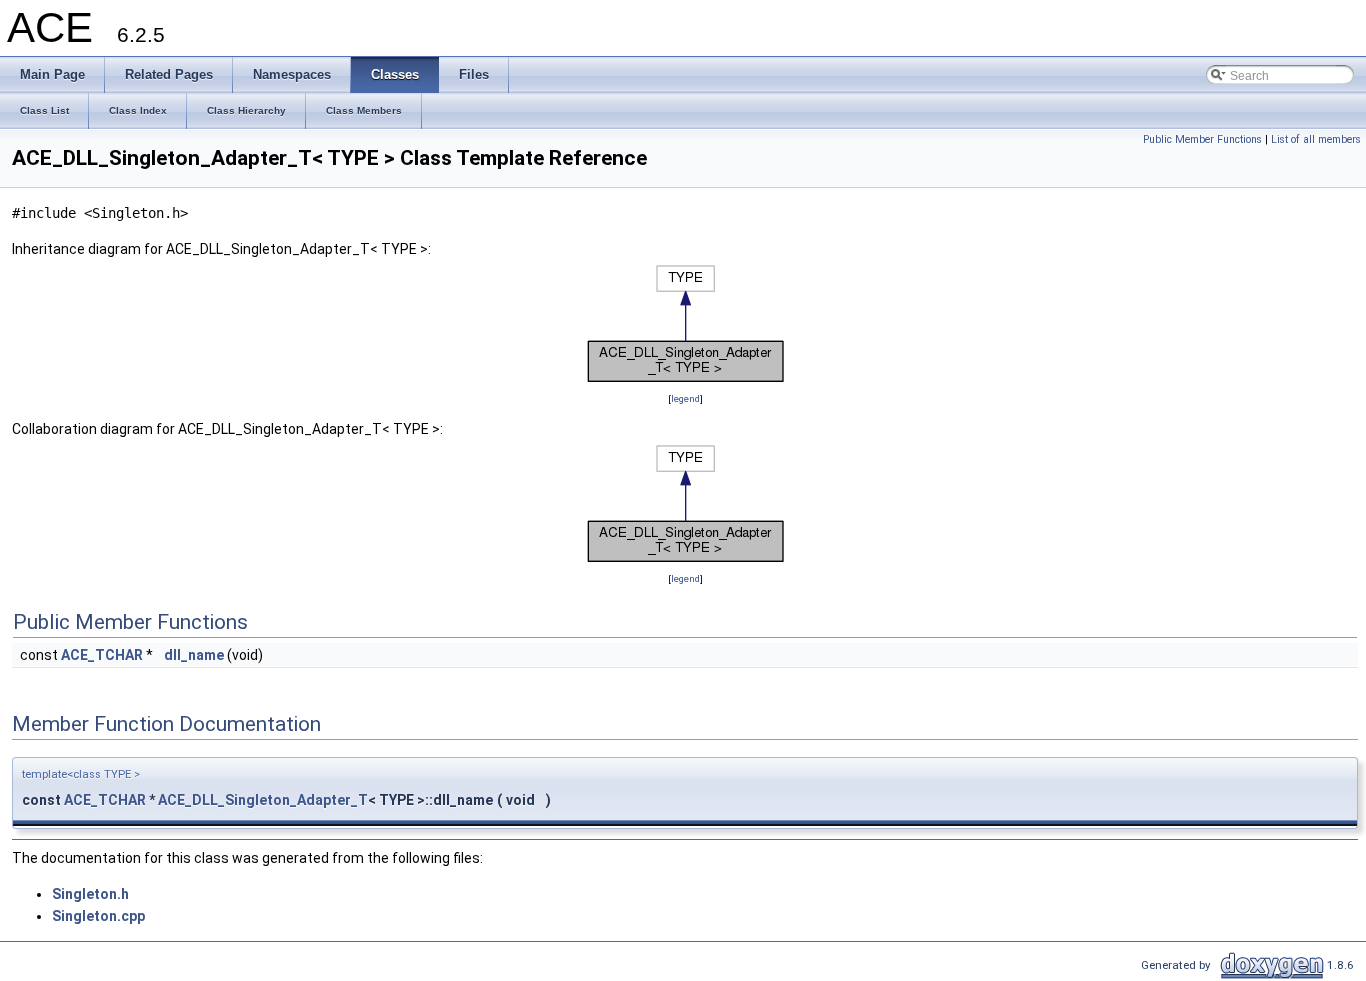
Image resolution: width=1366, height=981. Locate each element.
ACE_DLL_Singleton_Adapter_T (263, 800)
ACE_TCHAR (102, 655)
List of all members (1316, 139)
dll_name (194, 655)
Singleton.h (90, 894)
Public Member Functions (1202, 139)
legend (685, 398)
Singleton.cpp (98, 916)
